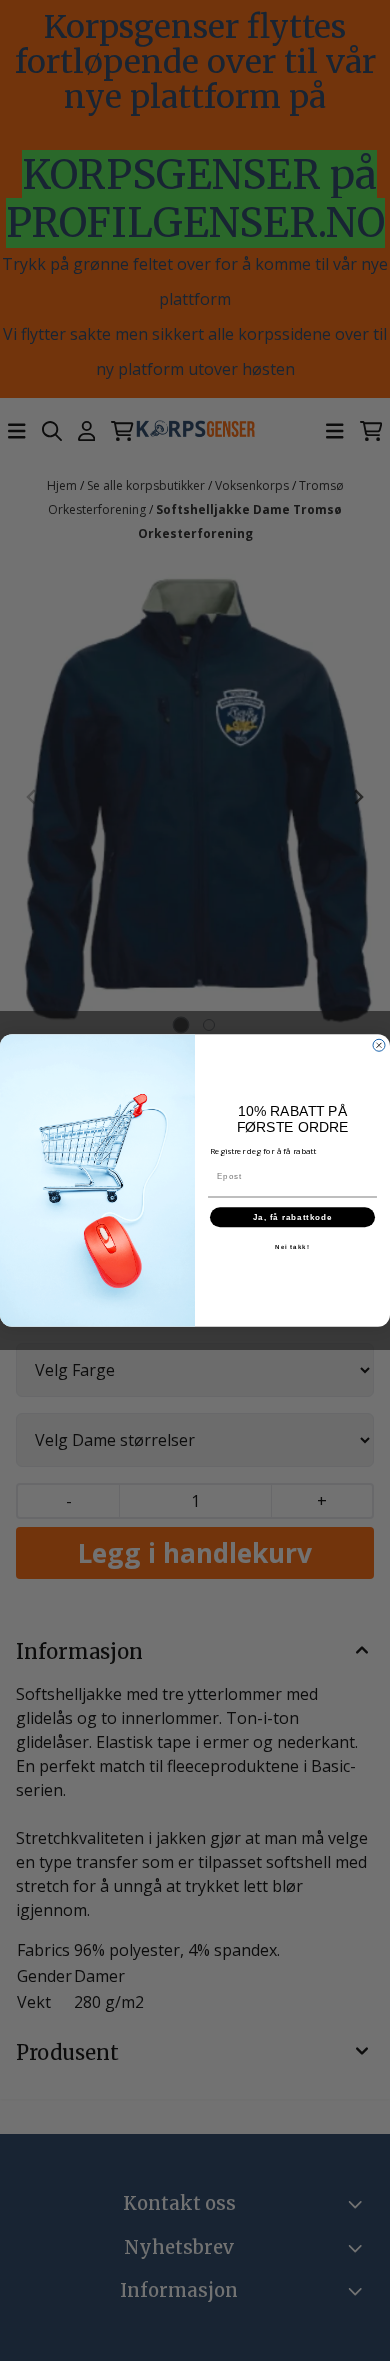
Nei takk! (292, 1247)
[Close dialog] (379, 1045)
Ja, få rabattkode (293, 1217)
